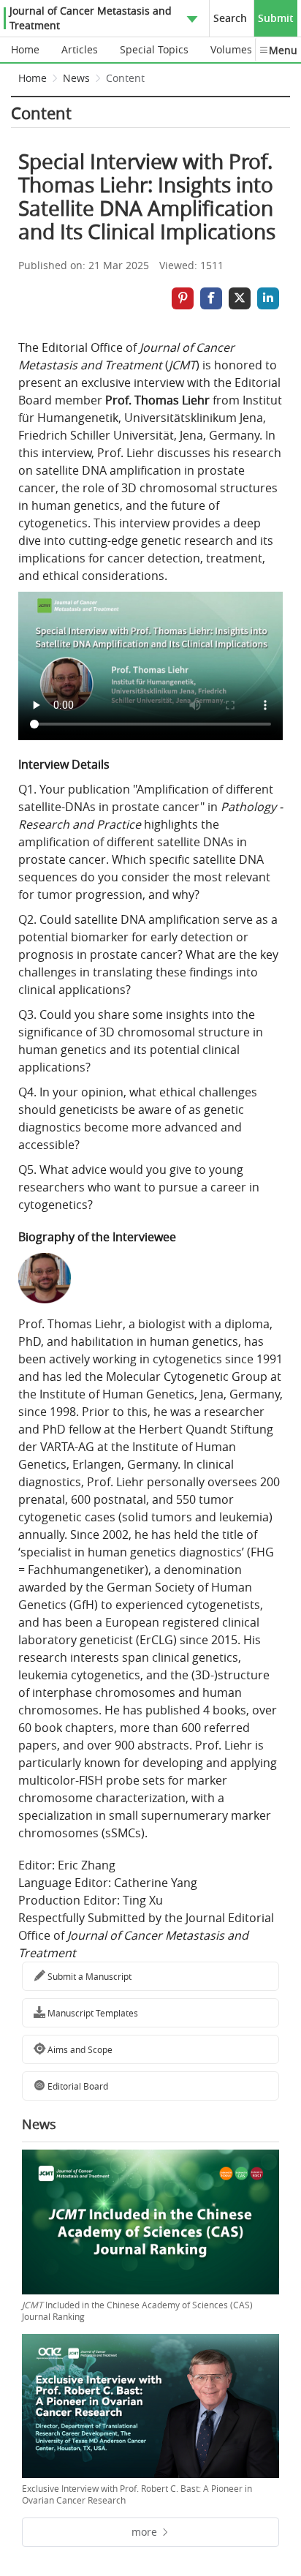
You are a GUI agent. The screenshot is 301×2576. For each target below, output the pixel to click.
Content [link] (125, 78)
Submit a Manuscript (88, 1976)
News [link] (76, 78)
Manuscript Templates (92, 2013)
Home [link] (33, 78)
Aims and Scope (79, 2049)
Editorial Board (77, 2086)
